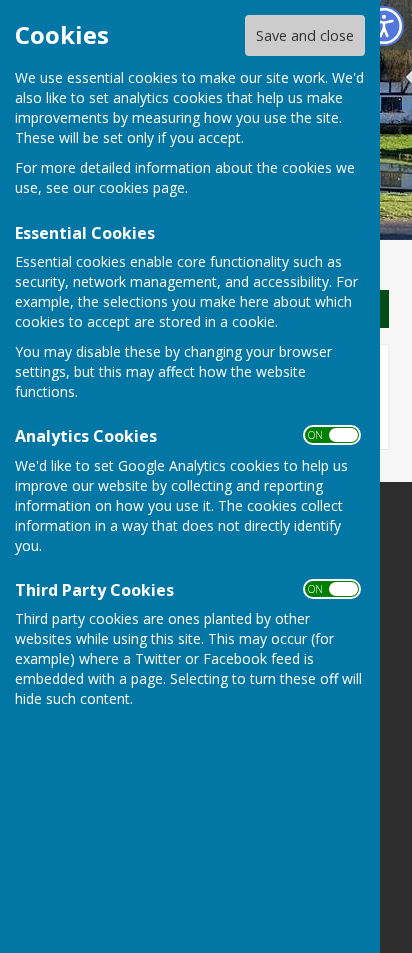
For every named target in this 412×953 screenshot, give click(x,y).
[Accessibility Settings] (384, 26)
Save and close (305, 35)
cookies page (142, 187)
